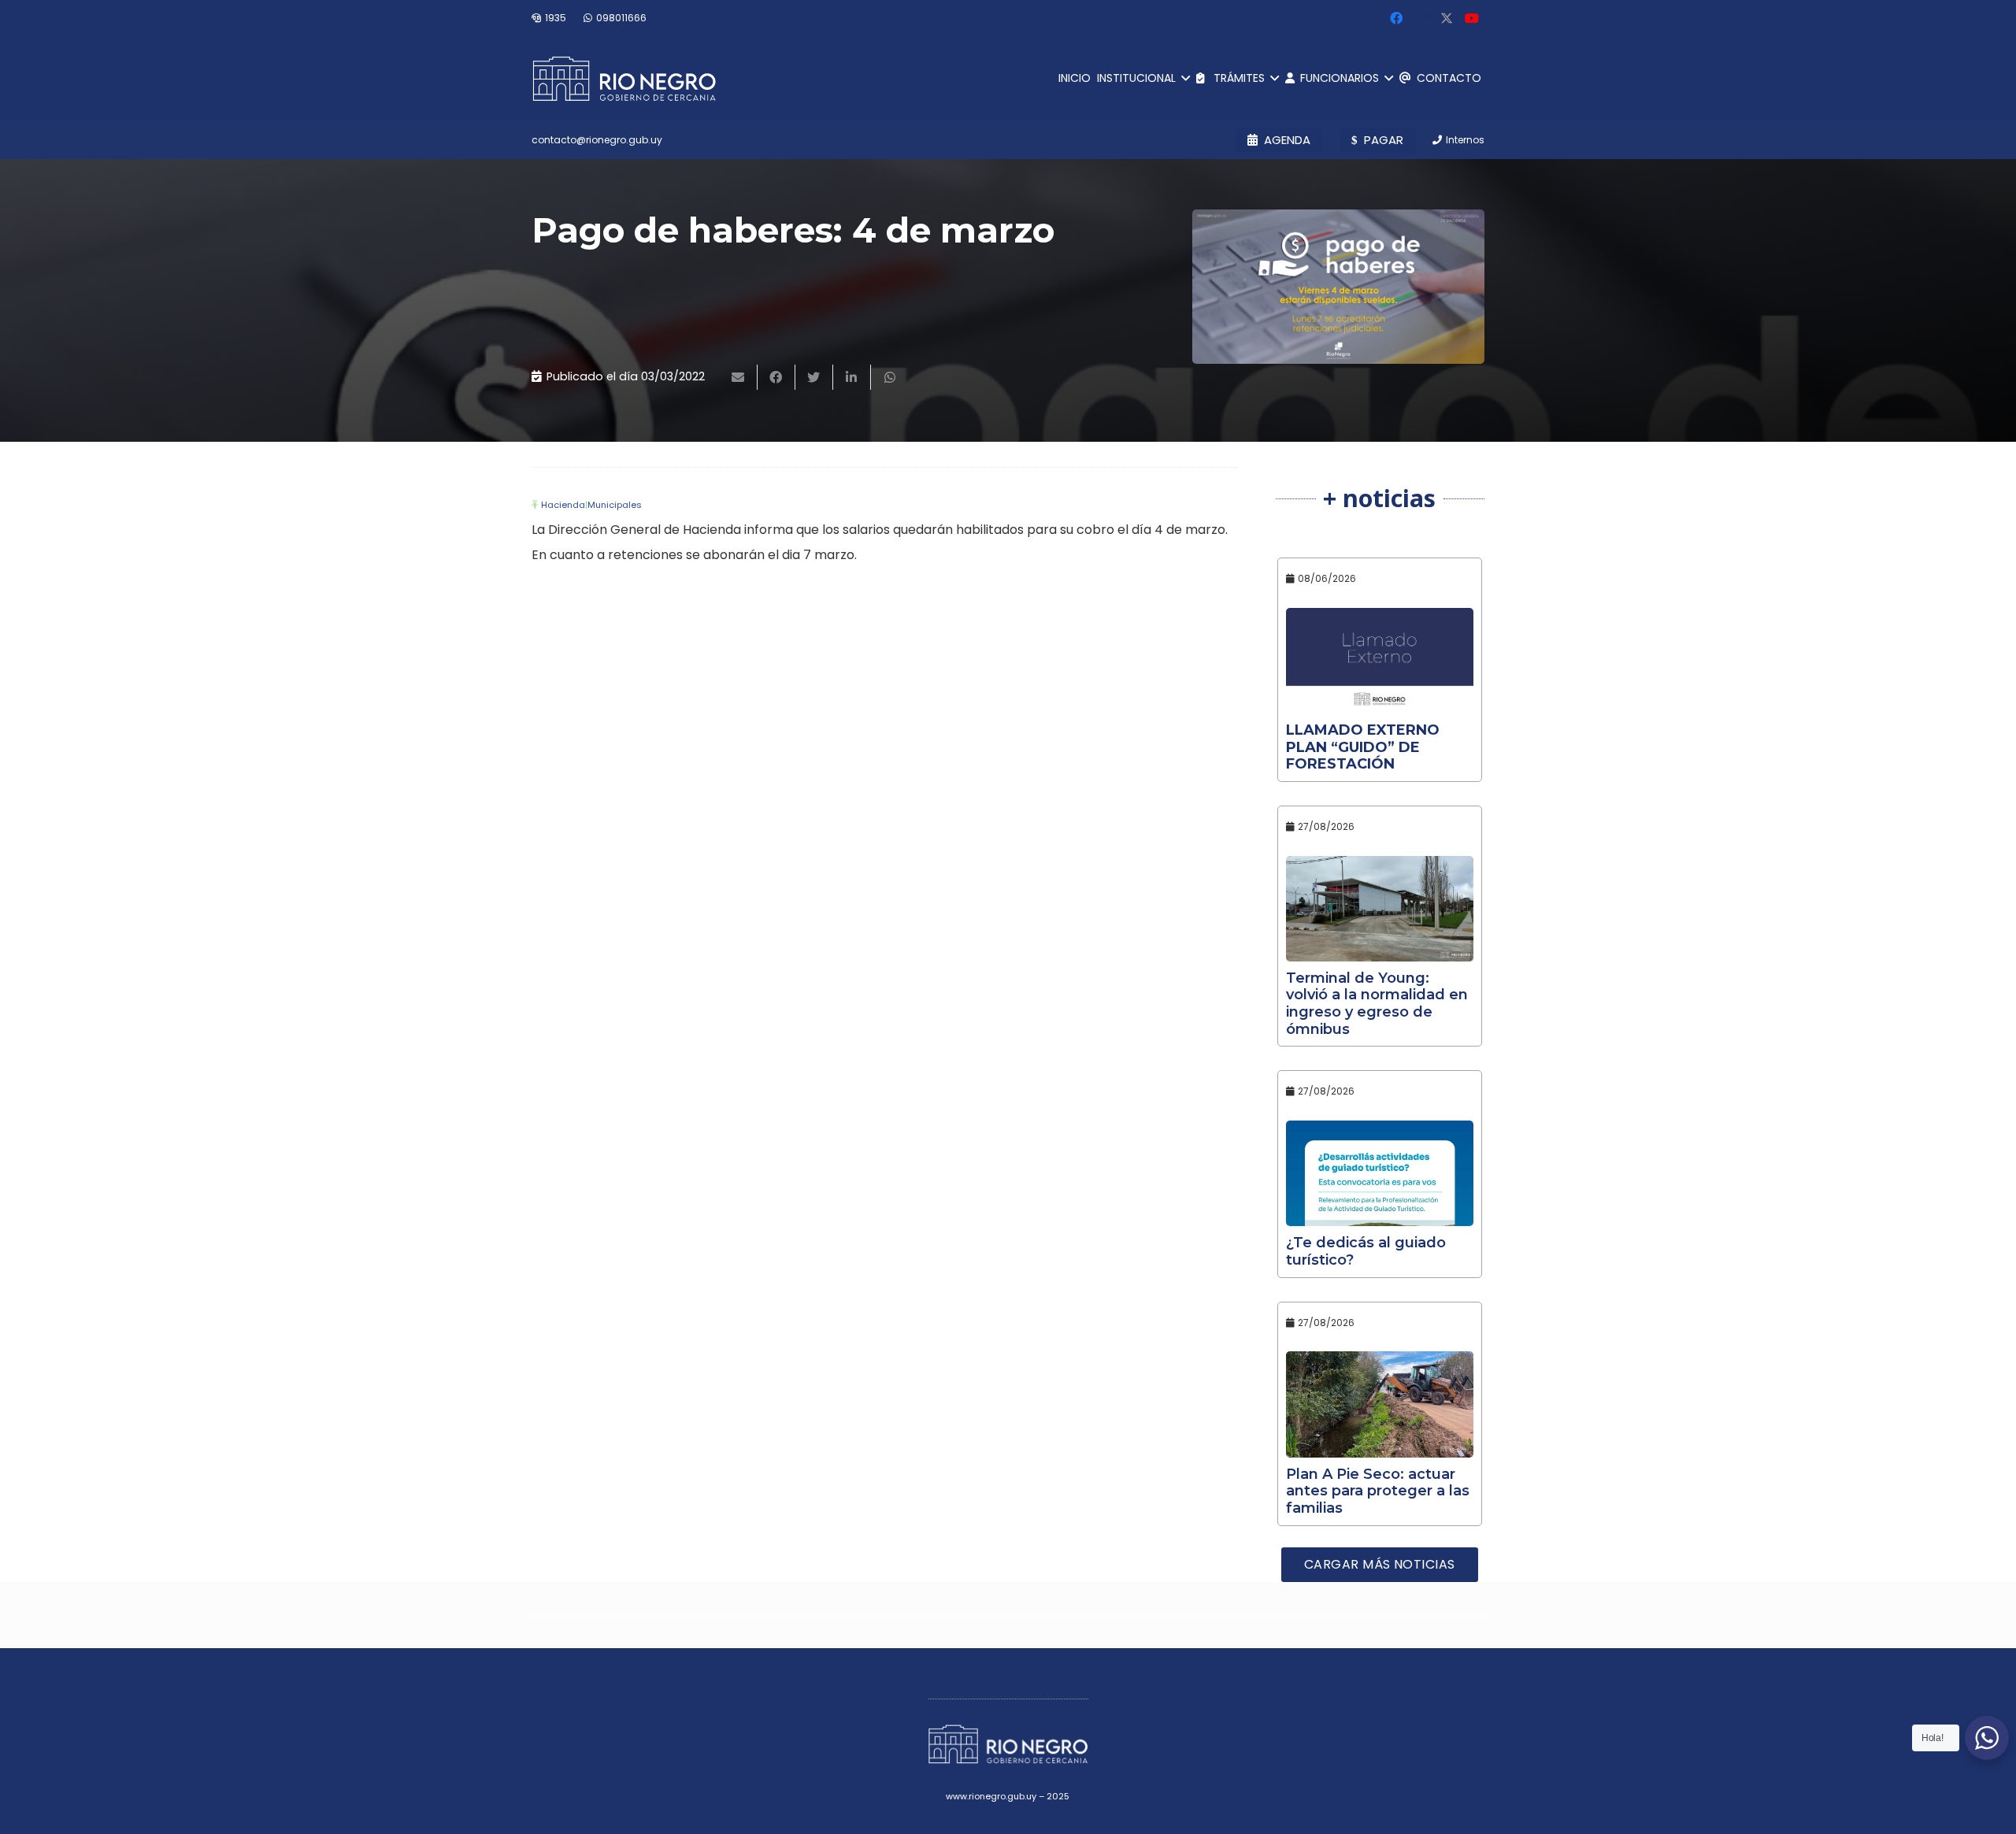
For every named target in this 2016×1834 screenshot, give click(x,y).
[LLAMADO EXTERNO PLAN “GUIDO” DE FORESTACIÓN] (1380, 661)
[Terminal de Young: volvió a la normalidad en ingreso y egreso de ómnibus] (1380, 909)
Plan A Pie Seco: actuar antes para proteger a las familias (1378, 1491)
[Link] (624, 79)
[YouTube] (1472, 18)
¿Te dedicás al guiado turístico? (1366, 1251)
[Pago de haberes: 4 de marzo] (1338, 287)
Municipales (615, 505)
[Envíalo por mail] (739, 377)
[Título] (1447, 18)
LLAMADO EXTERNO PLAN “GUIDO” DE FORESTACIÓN (1363, 747)
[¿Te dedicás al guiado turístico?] (1380, 1173)
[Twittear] (814, 377)
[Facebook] (1396, 18)
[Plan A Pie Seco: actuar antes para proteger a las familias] (1380, 1404)
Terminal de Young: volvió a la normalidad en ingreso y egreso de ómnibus (1377, 1004)
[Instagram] (1421, 18)
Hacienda (563, 505)
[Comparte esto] (776, 377)
